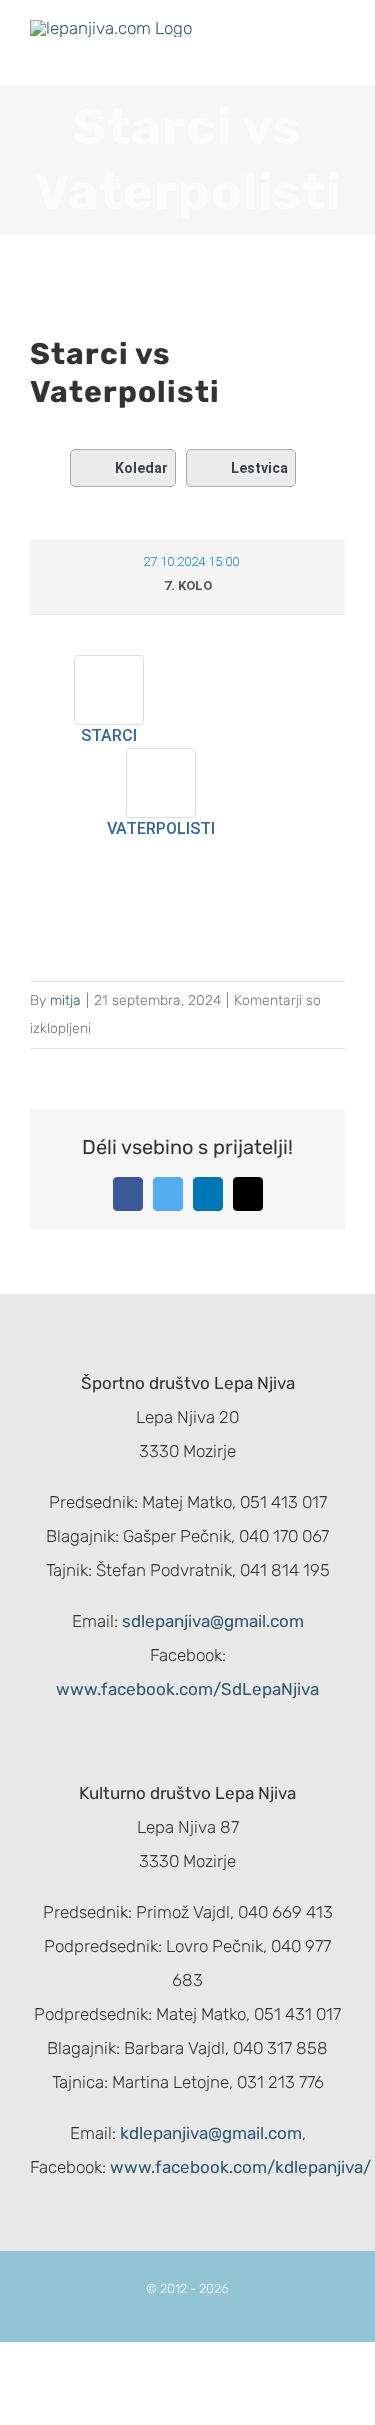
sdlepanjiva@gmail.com (213, 1621)
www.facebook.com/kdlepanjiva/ (240, 2167)
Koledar (141, 468)
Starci (109, 735)
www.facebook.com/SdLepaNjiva (187, 1689)
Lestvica (259, 468)
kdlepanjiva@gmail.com (211, 2133)
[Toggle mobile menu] (337, 54)
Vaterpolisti (161, 828)
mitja (65, 1000)
